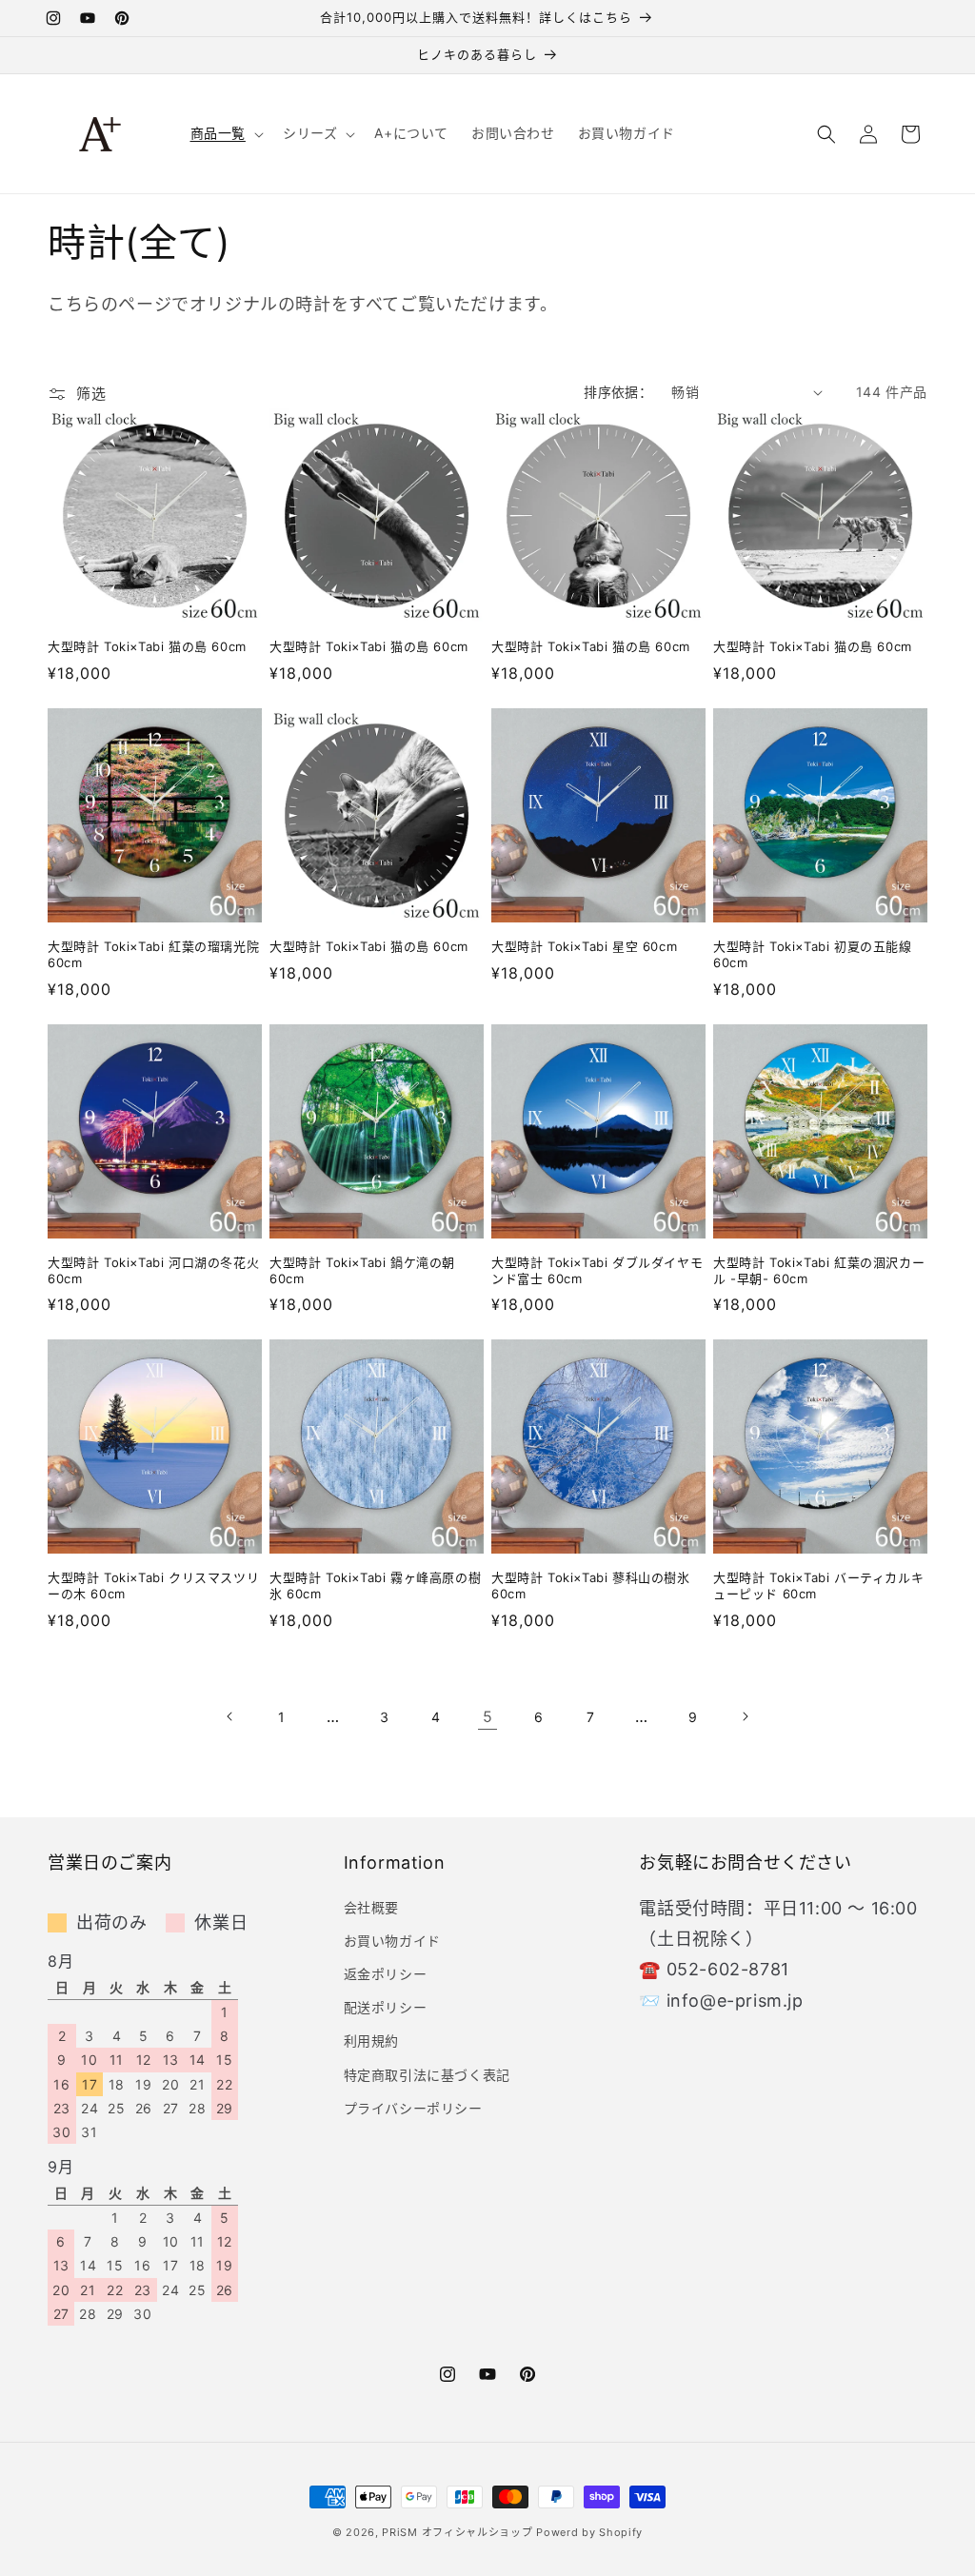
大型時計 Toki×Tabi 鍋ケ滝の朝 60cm (362, 1270)
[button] (225, 133)
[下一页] (745, 1716)
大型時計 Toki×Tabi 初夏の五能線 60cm (813, 954)
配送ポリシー (386, 2007)
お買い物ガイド (392, 1941)
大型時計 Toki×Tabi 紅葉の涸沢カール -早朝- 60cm (819, 1270)
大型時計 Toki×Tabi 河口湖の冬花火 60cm (153, 1270)
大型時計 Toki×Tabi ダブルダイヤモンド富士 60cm (597, 1270)
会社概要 (371, 1907)
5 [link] (488, 1716)
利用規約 (371, 2041)
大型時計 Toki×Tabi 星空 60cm (584, 946)
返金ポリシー (386, 1974)
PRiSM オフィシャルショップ (457, 2532)
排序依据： (618, 392)
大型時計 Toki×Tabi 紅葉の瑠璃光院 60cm (153, 954)
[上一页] (230, 1716)
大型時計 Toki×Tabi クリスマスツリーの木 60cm (153, 1585)
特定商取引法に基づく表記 (427, 2075)
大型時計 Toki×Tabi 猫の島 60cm (147, 646)
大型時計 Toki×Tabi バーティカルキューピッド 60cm (818, 1585)
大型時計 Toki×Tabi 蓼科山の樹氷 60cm (591, 1585)
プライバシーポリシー (413, 2108)
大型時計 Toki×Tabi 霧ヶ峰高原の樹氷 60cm (375, 1585)
